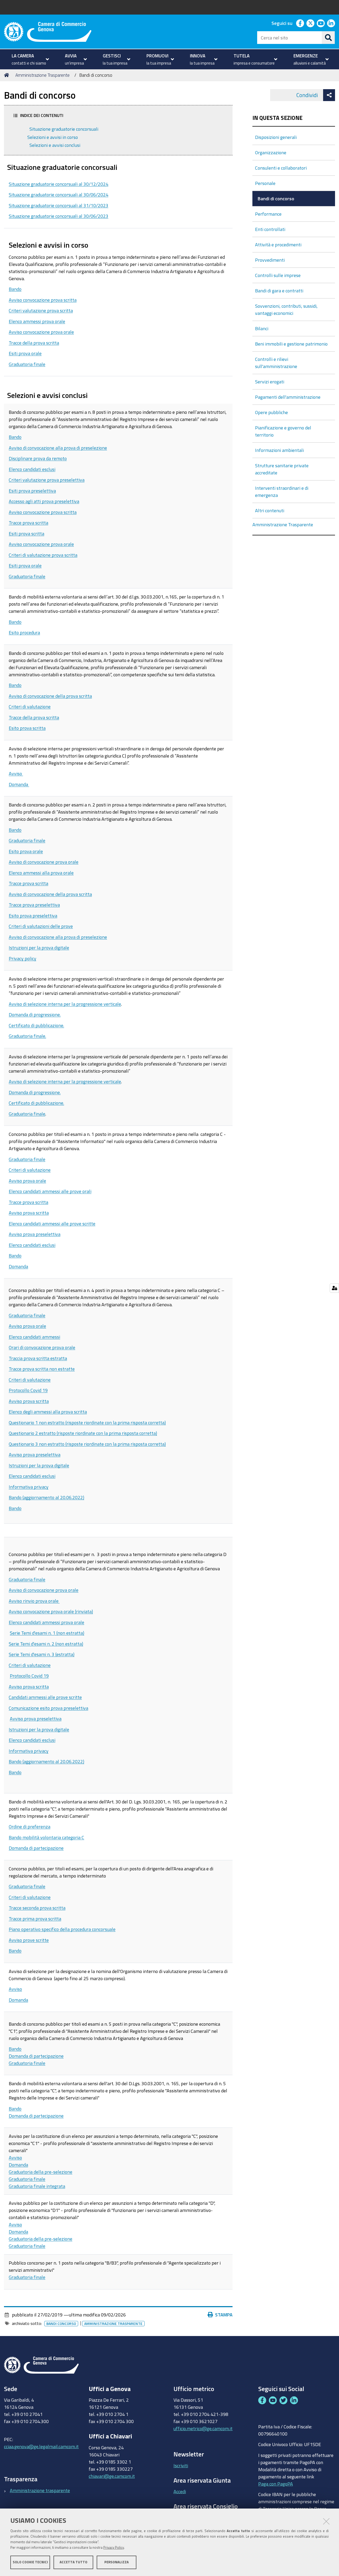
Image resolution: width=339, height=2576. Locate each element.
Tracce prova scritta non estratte (42, 1369)
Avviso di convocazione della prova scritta (50, 696)
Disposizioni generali (276, 137)
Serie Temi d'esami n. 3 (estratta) (42, 1654)
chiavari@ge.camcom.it (112, 2476)
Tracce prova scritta (28, 523)
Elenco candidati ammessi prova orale (46, 1622)
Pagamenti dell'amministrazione (288, 397)
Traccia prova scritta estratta (38, 1358)
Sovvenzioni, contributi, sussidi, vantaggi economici (286, 309)
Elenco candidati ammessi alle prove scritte (52, 1223)
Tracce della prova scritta (34, 343)
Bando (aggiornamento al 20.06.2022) (46, 1497)
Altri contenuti (270, 510)
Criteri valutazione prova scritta (41, 310)
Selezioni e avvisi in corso (53, 137)
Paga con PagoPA (276, 2484)
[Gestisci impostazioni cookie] (334, 1288)
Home (7, 75)
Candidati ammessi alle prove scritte (45, 1697)
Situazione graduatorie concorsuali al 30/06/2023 (59, 216)
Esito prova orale (26, 851)
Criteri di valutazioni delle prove (41, 926)
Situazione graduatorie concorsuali (63, 129)
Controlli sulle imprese (278, 275)
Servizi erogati (270, 382)
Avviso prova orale (27, 1181)
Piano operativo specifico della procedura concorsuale (62, 1929)
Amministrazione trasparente (40, 2490)
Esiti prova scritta (26, 533)
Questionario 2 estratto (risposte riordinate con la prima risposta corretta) (83, 1433)
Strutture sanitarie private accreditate (282, 469)
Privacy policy (23, 958)
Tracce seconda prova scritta (37, 1908)
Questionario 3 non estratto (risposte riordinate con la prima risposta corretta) (87, 1444)
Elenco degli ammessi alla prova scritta (48, 1412)
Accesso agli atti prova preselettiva (44, 501)
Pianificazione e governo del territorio (283, 431)
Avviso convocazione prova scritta (43, 300)
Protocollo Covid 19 (28, 1390)
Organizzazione (271, 152)
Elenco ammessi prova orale (37, 321)
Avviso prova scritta (29, 1213)
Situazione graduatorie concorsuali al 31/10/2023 (59, 205)
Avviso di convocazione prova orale (44, 862)
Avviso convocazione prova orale (41, 332)
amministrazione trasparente (113, 2324)
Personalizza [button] (117, 2562)
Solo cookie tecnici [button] (30, 2562)
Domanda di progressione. (35, 1014)
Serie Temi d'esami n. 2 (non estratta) (46, 1644)
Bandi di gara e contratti (279, 291)
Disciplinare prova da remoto (38, 458)
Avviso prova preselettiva (35, 1234)
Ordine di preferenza (30, 1826)
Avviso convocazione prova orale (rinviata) (51, 1611)
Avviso (16, 773)
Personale (265, 183)
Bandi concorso (61, 2324)
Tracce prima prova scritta (35, 1919)
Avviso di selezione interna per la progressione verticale (65, 1004)
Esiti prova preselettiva (32, 491)
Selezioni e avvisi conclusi (54, 145)
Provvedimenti (270, 260)
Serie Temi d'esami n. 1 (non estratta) (47, 1633)
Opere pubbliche (271, 412)
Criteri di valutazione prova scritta (43, 555)
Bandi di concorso (276, 198)
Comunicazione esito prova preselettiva (48, 1708)
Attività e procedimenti (278, 244)
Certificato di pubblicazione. (36, 1025)
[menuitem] (30, 59)
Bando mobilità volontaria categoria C (46, 1837)
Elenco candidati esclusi (32, 469)
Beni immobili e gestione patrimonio (291, 344)
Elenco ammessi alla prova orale (41, 873)
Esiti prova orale (25, 353)
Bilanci (262, 328)
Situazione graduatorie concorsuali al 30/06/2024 (59, 194)
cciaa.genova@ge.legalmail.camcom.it (41, 2446)
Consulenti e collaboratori (281, 168)
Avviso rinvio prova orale (34, 1601)
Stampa (224, 2315)
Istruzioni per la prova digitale (39, 947)
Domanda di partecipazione (36, 1848)
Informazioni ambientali (279, 450)
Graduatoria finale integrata (37, 2186)
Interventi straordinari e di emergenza (282, 491)
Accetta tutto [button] (73, 2562)
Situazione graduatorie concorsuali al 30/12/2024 (59, 184)
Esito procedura (24, 632)
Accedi (180, 2491)
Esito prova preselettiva (33, 915)
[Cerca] (328, 38)
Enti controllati (270, 229)
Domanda (19, 784)
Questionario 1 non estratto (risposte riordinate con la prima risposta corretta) (87, 1422)
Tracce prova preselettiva (34, 905)
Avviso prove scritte (29, 1940)
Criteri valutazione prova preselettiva (47, 480)
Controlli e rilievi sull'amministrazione (276, 363)
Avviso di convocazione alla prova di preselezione (58, 448)
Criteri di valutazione (30, 706)
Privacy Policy (114, 2548)
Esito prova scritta (27, 728)
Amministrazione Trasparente (43, 75)
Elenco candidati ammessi (34, 1337)
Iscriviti (181, 2465)
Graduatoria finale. (27, 1036)
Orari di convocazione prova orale (42, 1347)
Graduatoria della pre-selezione (41, 2172)
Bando (15, 289)
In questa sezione (277, 118)
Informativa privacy (29, 1487)
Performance (268, 214)
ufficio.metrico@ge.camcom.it (203, 2428)
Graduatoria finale (27, 364)
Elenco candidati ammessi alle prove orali (50, 1191)
